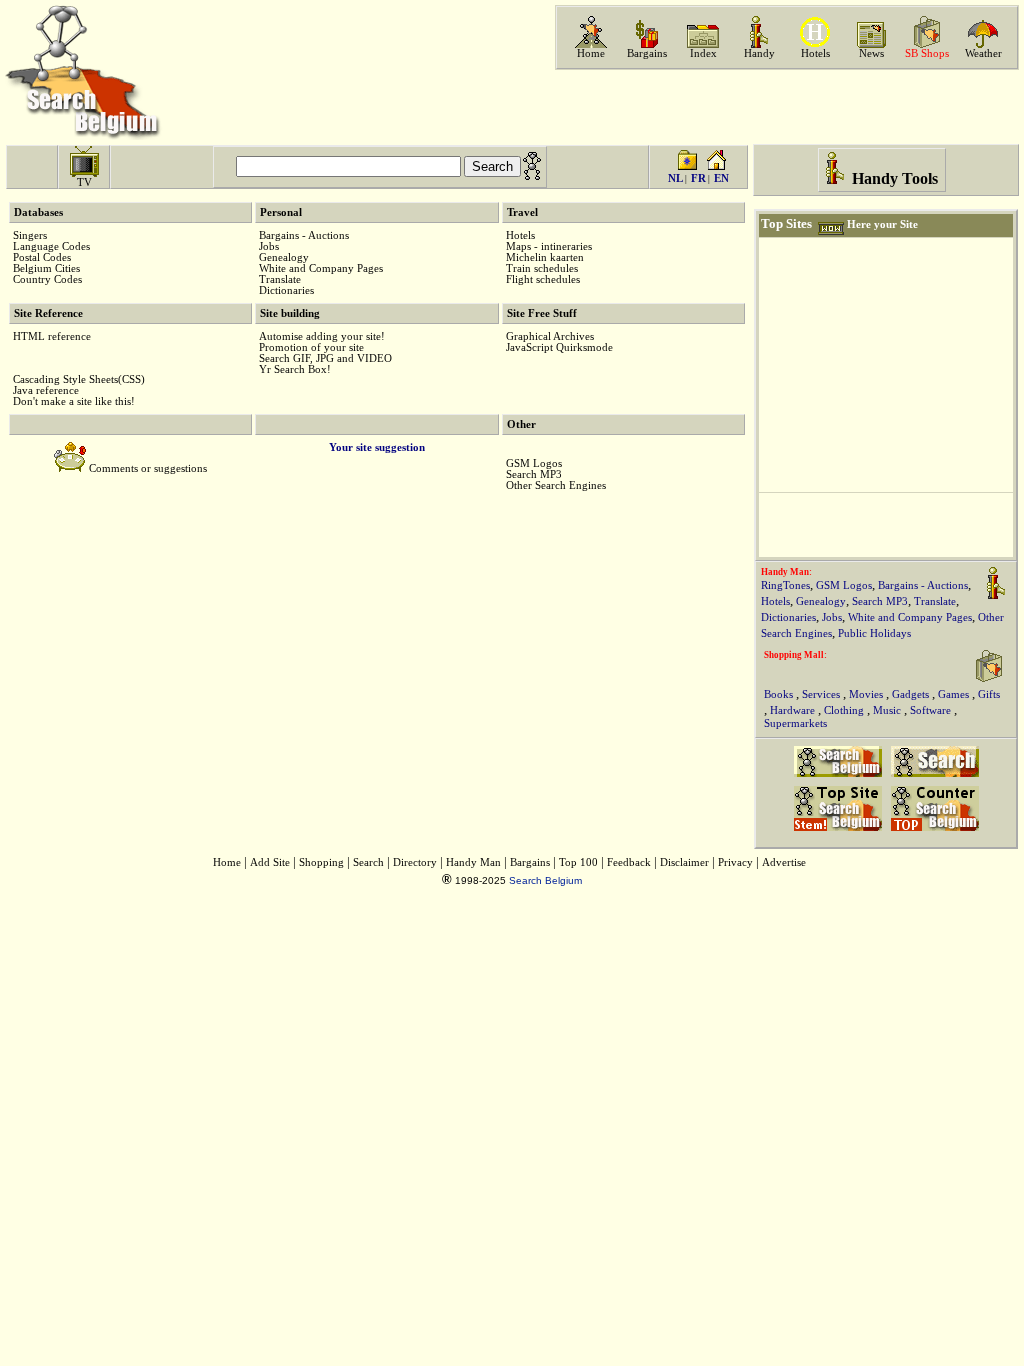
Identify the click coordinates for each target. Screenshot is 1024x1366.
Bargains (647, 53)
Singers (30, 235)
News (871, 53)
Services (822, 694)
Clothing (845, 710)
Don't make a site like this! (74, 401)
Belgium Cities (46, 268)
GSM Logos (534, 463)
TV (84, 182)
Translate (280, 279)
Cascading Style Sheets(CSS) (79, 379)
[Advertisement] (785, 107)
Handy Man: (786, 572)
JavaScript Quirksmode (559, 347)
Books (780, 694)
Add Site (270, 862)
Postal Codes (42, 257)
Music (888, 710)
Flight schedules (543, 279)
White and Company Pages (321, 268)
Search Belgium (545, 880)
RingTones (785, 585)
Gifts (989, 694)
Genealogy (284, 257)
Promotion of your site (311, 347)
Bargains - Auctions (304, 235)
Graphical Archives (550, 336)
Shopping (321, 862)
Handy (759, 53)
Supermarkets (795, 723)
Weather (983, 53)
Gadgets (912, 694)
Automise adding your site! (322, 336)
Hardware (794, 710)
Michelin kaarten (545, 257)
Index (703, 53)
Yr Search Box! (295, 369)
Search (368, 862)
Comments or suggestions (148, 468)
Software (932, 710)
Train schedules (542, 268)
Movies (867, 694)
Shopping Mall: (795, 655)
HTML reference (52, 336)
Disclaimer (684, 862)
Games (955, 694)
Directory (415, 862)
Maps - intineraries (549, 246)
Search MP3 (534, 474)
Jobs (269, 246)
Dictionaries (286, 290)
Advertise (784, 862)
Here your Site (882, 224)
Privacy (735, 862)
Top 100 (578, 862)
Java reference (46, 390)
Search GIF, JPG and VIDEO (325, 358)
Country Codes (47, 279)
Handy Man (473, 862)
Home (591, 53)
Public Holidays (874, 633)
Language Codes (51, 246)
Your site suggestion (377, 447)
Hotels (815, 53)
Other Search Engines (556, 485)
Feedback (629, 862)
